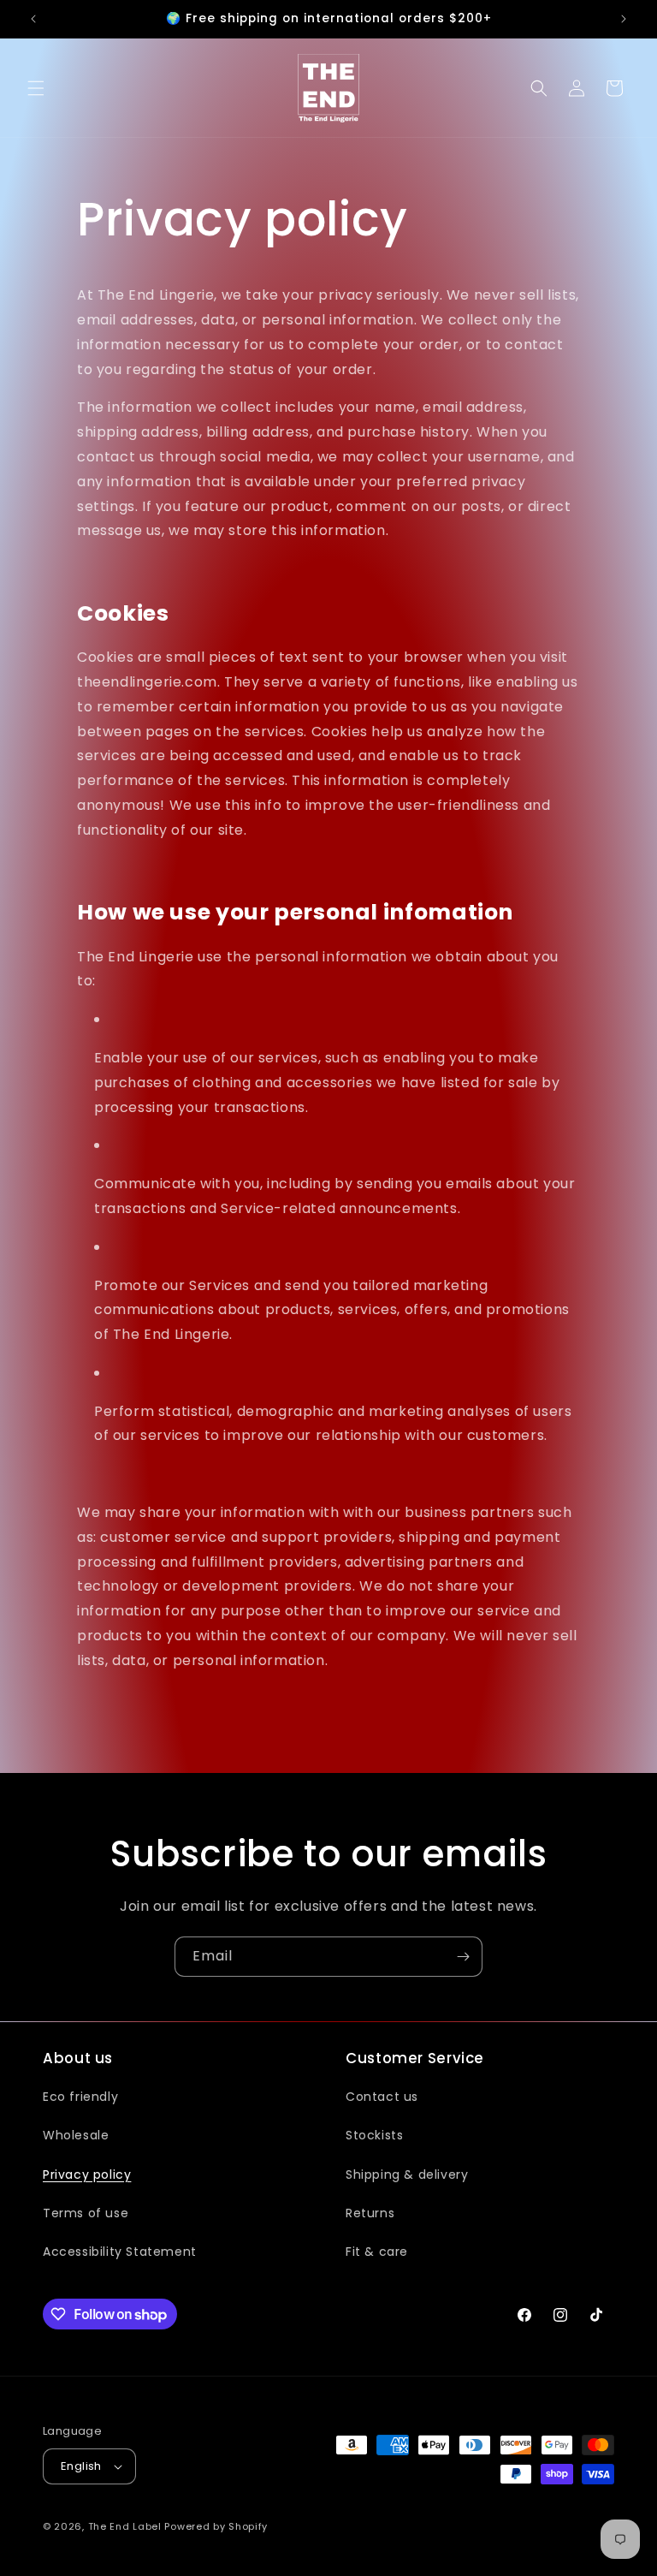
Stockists (374, 2135)
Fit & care (377, 2252)
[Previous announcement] (33, 19)
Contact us (382, 2097)
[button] (36, 88)
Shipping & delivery (407, 2174)
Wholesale (76, 2135)
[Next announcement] (624, 19)
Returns (370, 2213)
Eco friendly (80, 2097)
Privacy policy (87, 2174)
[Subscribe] (463, 1957)
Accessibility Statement (120, 2252)
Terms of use (86, 2213)
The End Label (127, 2526)
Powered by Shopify (216, 2526)
